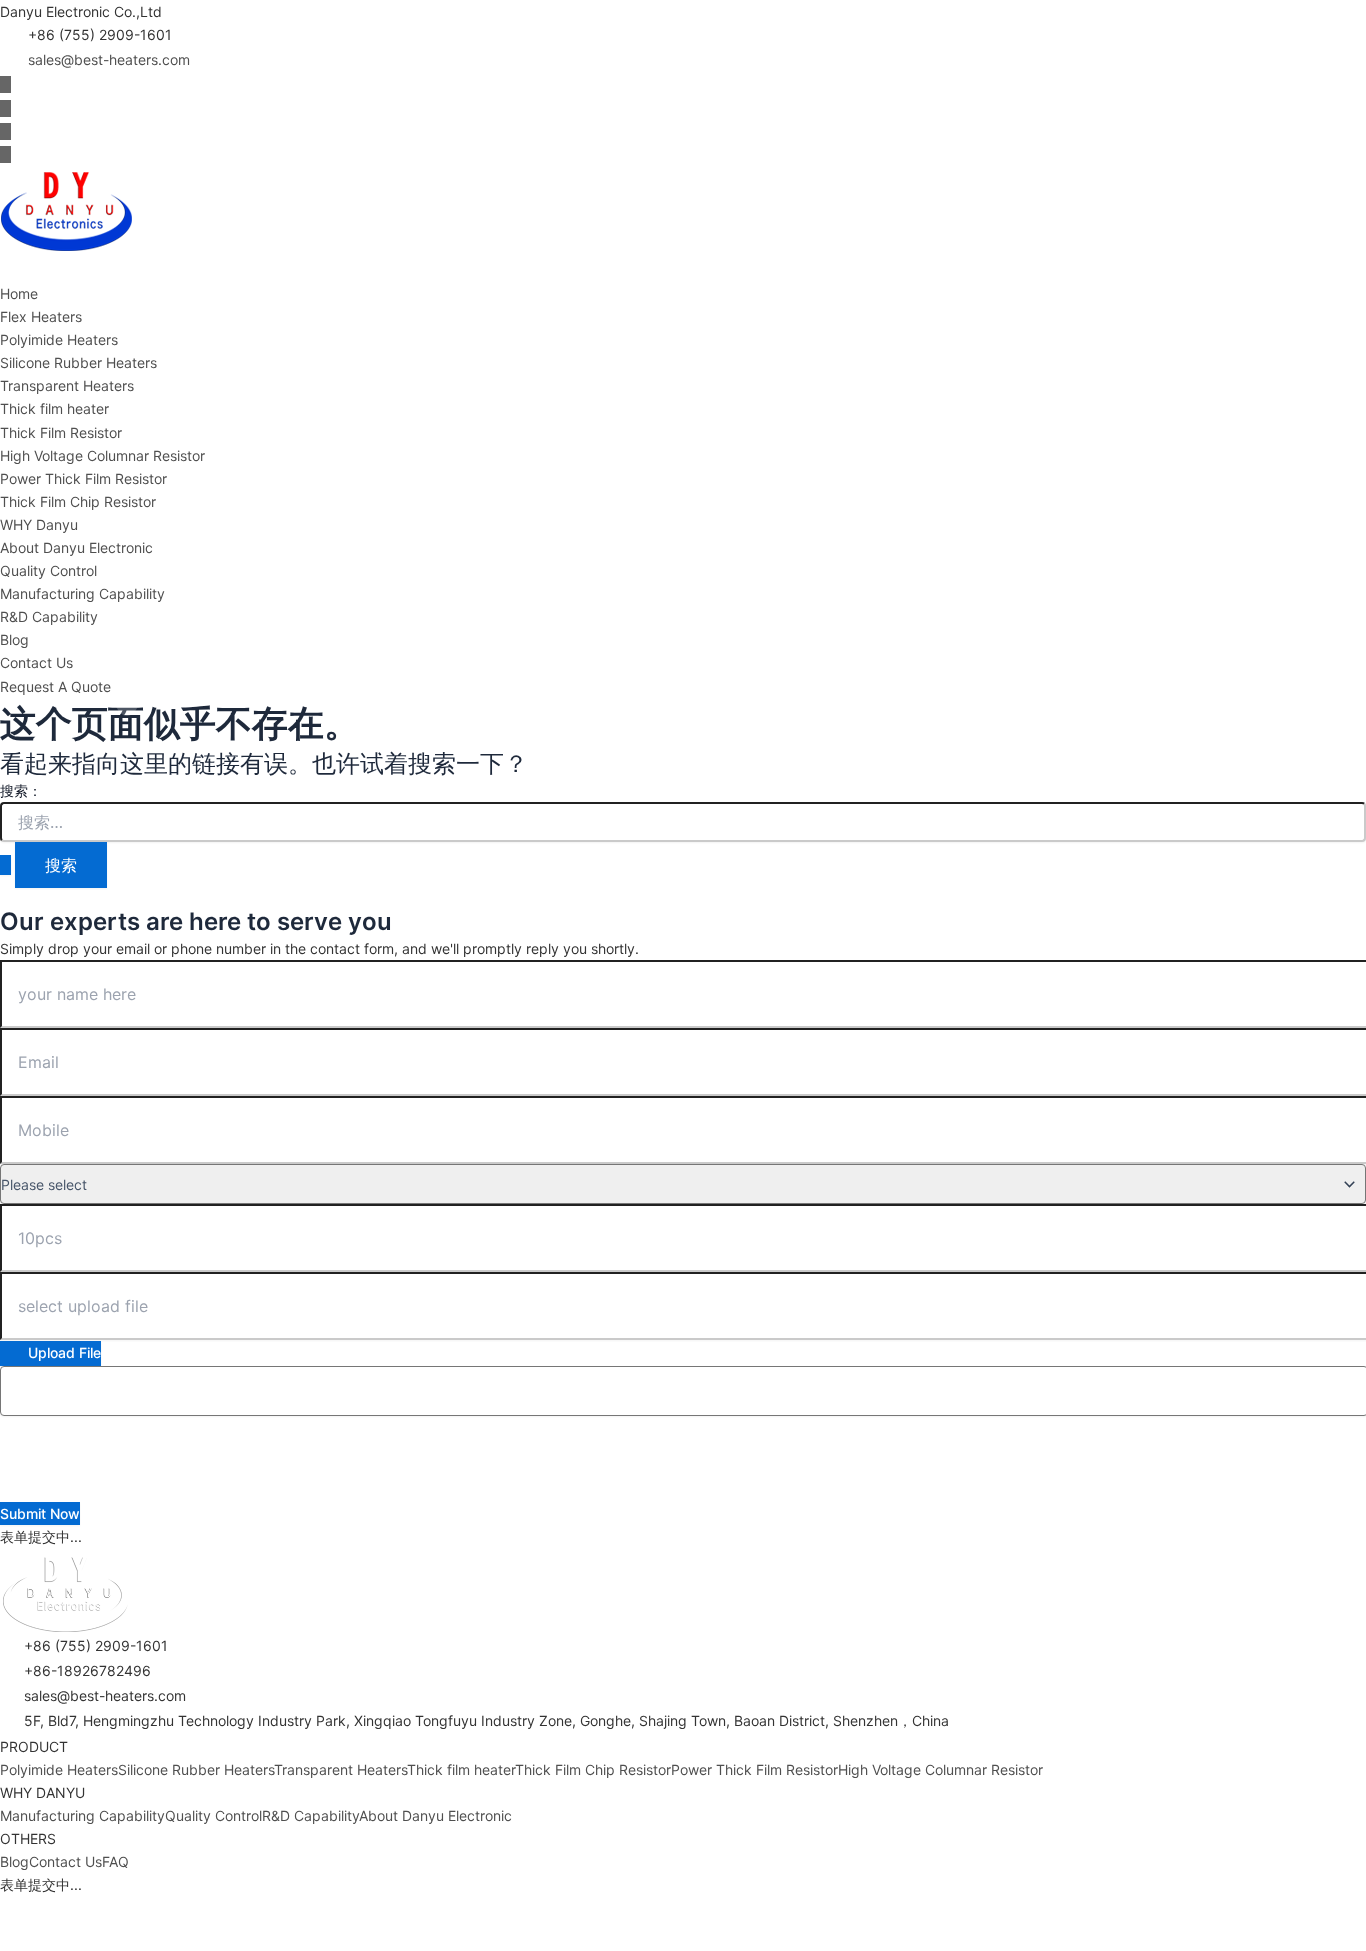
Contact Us (36, 662)
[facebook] (5, 84)
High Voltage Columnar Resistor (102, 455)
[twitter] (5, 108)
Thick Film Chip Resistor (78, 501)
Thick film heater (54, 408)
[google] (5, 154)
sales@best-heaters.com (109, 59)
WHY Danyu (39, 524)
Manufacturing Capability (82, 593)
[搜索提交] (5, 865)
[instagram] (5, 131)
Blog (14, 639)
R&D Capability (49, 616)
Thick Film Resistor (61, 432)
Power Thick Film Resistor (83, 478)
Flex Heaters (41, 316)
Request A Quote (55, 686)
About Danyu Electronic (76, 547)
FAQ (115, 1861)
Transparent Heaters (67, 385)
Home (19, 293)
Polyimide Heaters (59, 339)
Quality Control (48, 570)
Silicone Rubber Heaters (78, 362)
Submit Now (40, 1513)
